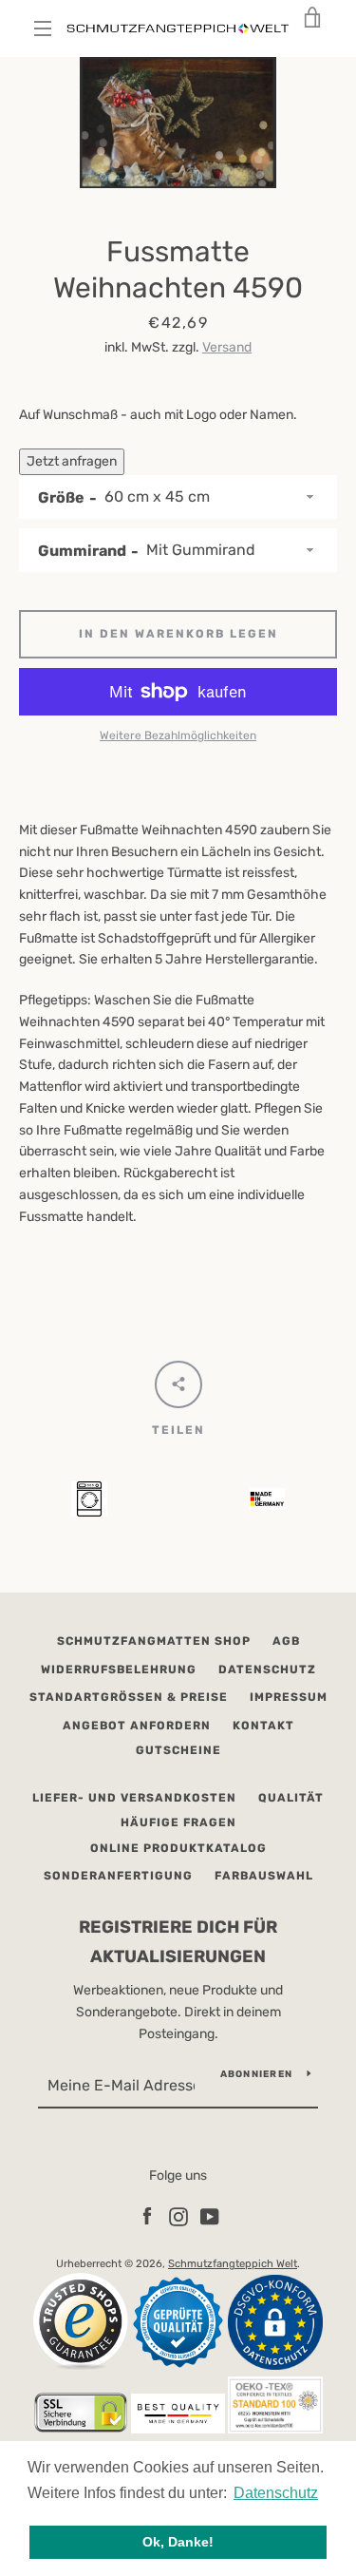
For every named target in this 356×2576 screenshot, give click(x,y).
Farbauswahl (264, 1876)
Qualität (291, 1798)
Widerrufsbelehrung (119, 1670)
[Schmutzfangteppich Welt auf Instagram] (178, 2215)
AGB (286, 1641)
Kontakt (263, 1726)
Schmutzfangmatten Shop (154, 1641)
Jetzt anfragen (72, 461)
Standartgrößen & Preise (129, 1697)
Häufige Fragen (178, 1822)
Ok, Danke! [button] (178, 2542)
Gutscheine (178, 1750)
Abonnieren (257, 2074)
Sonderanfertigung (118, 1876)
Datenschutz (267, 1670)
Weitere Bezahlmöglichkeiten (178, 735)
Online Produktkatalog (178, 1848)
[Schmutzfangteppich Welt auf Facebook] (147, 2215)
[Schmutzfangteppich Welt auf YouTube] (210, 2215)
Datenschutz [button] (276, 2493)
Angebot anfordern (137, 1726)
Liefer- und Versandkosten (134, 1798)
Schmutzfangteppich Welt (233, 2264)
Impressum (289, 1697)
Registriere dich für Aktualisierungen (178, 1942)
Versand (227, 347)
